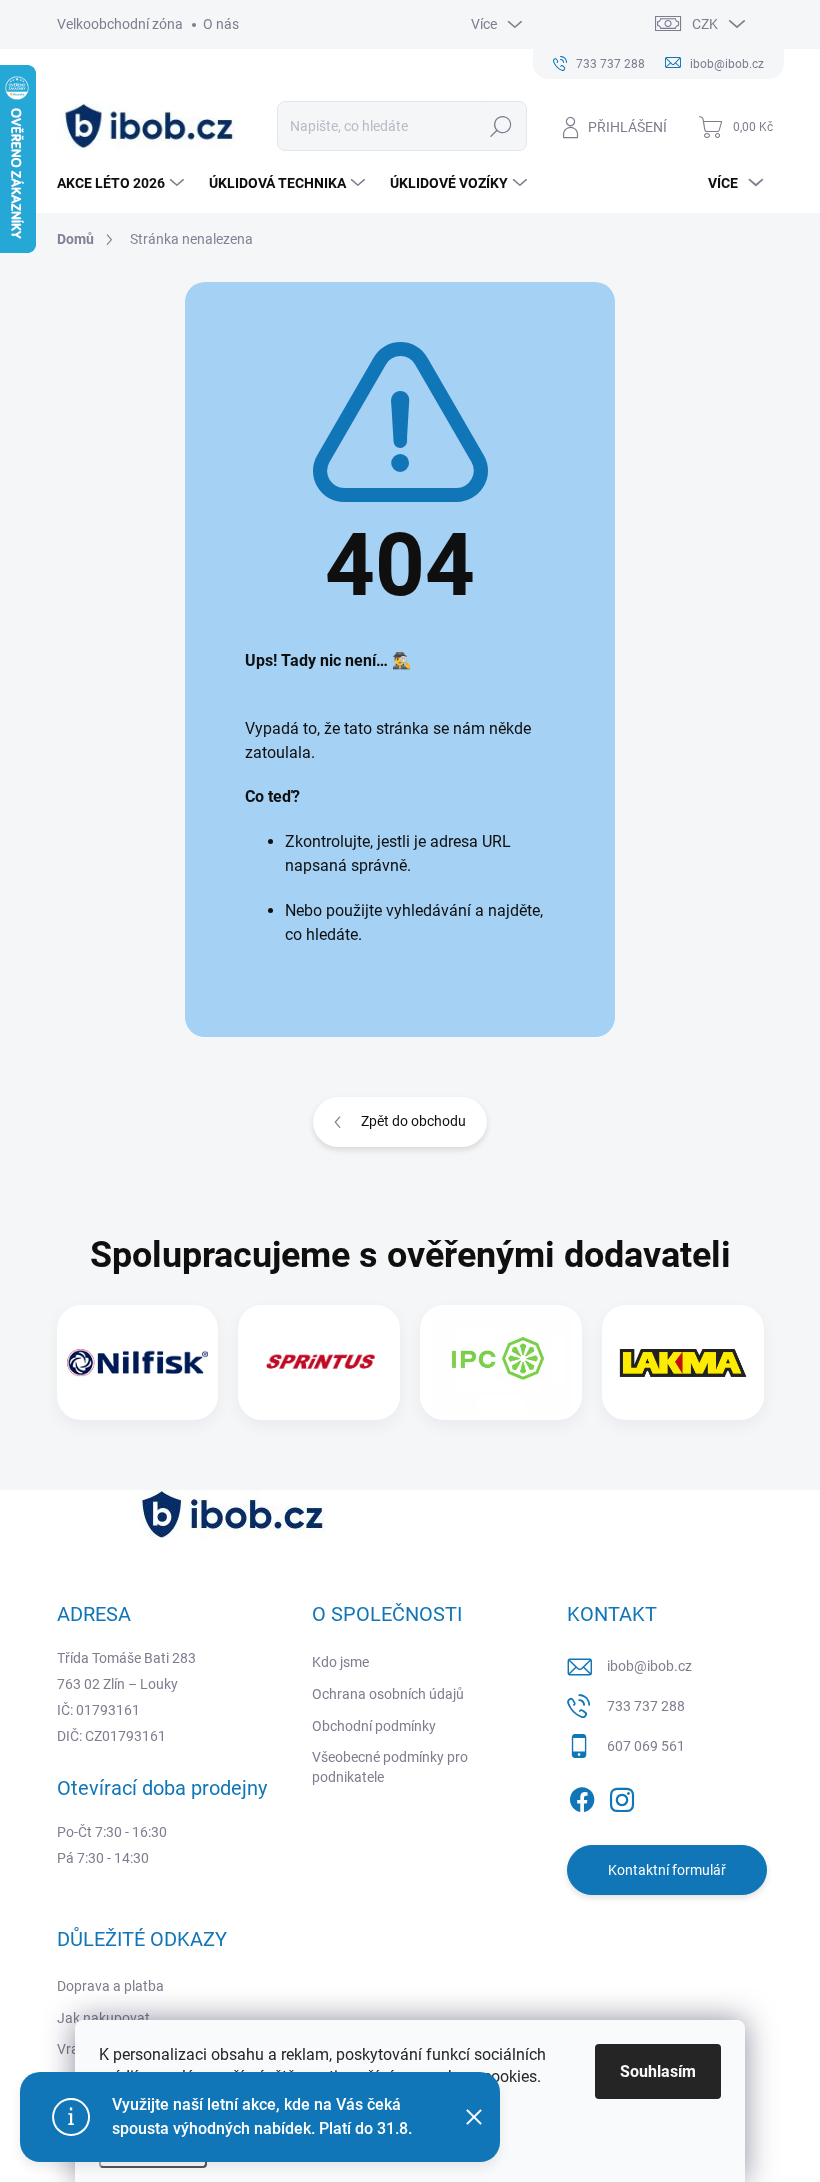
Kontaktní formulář (667, 1870)
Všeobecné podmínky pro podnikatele (390, 1767)
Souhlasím (658, 2071)
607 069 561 (646, 1746)
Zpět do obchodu (413, 1121)
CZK (705, 24)
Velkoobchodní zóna (120, 24)
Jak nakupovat (103, 2018)
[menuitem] (123, 183)
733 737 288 (646, 1706)
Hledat (500, 126)
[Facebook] (582, 1796)
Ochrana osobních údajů (388, 1694)
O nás (221, 24)
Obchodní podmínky (374, 1726)
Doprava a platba (110, 1986)
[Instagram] (622, 1796)
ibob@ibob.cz (649, 1666)
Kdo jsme (340, 1662)
